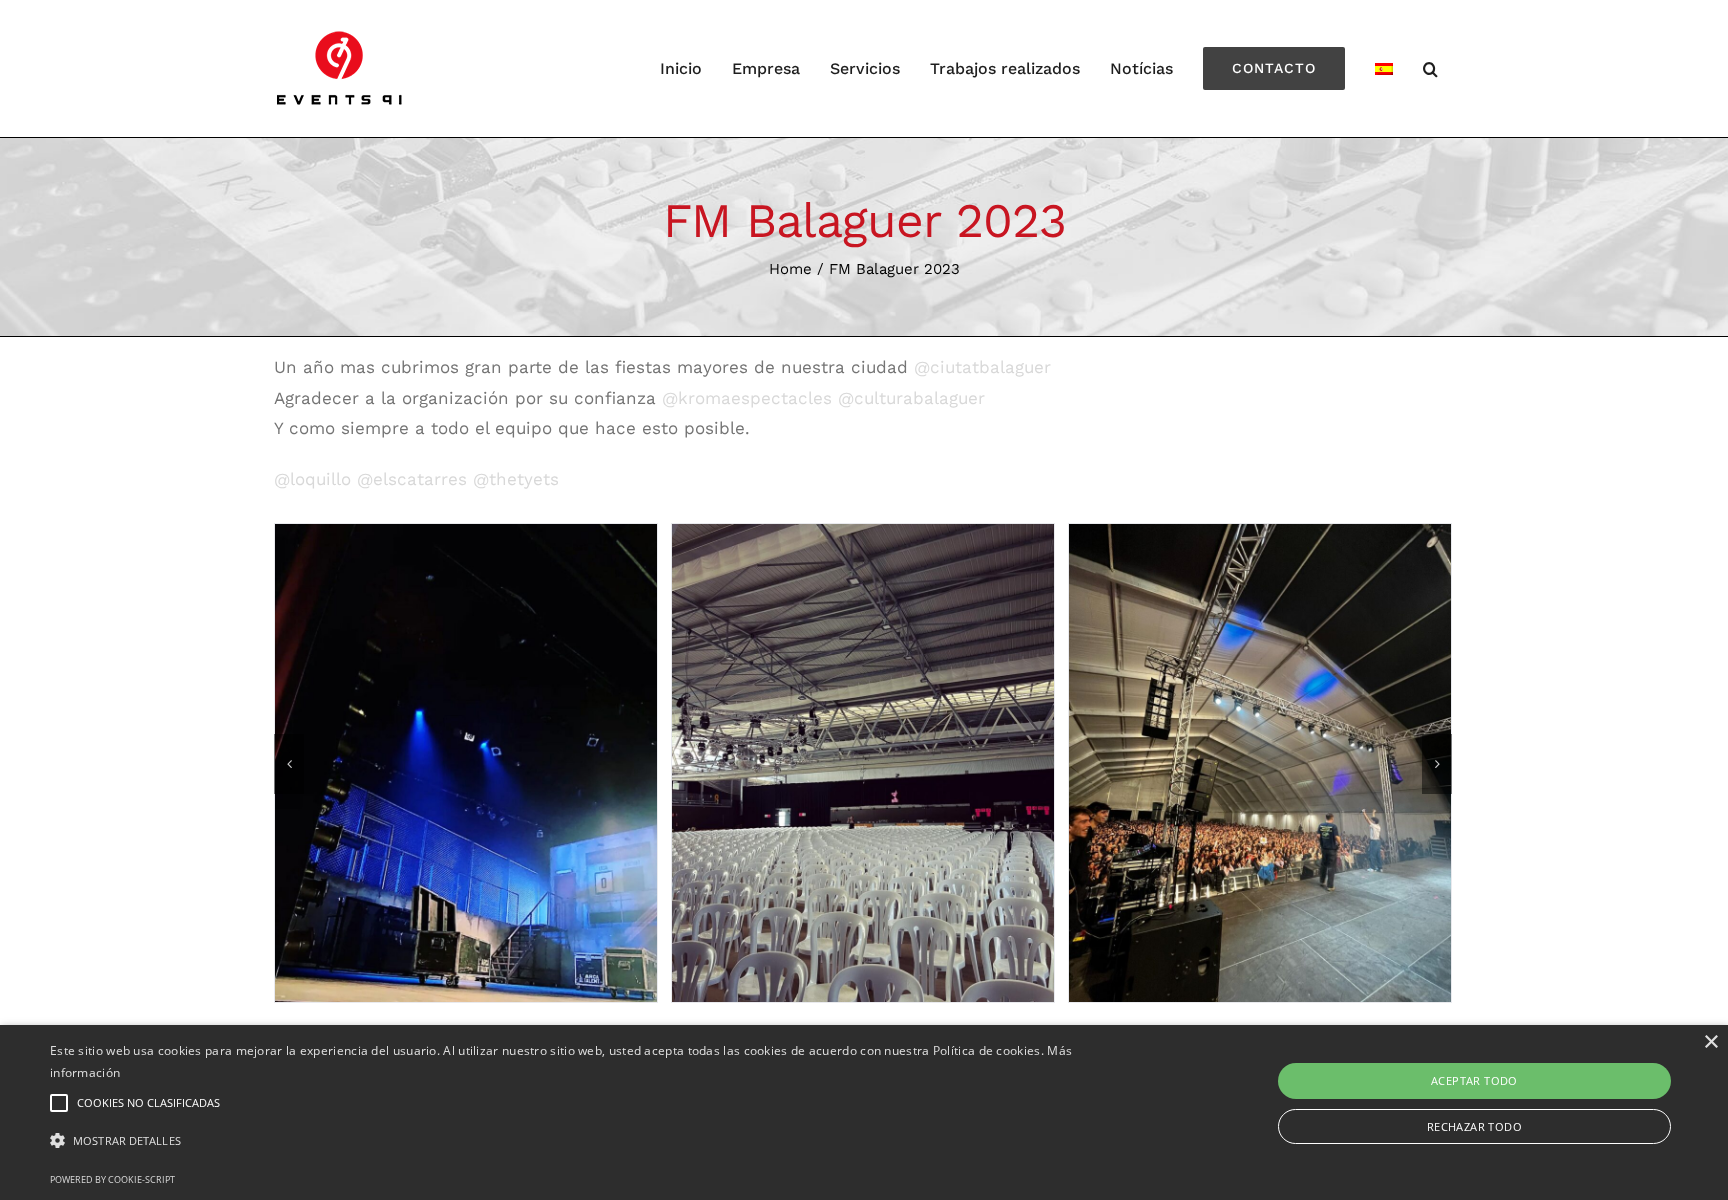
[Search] (1431, 68)
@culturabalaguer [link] (911, 398)
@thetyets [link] (516, 479)
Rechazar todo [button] (1474, 1126)
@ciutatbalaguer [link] (982, 367)
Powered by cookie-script (112, 1179)
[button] (579, 1141)
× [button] (1710, 1042)
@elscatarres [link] (412, 479)
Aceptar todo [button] (1474, 1080)
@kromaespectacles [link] (747, 398)
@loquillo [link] (312, 479)
